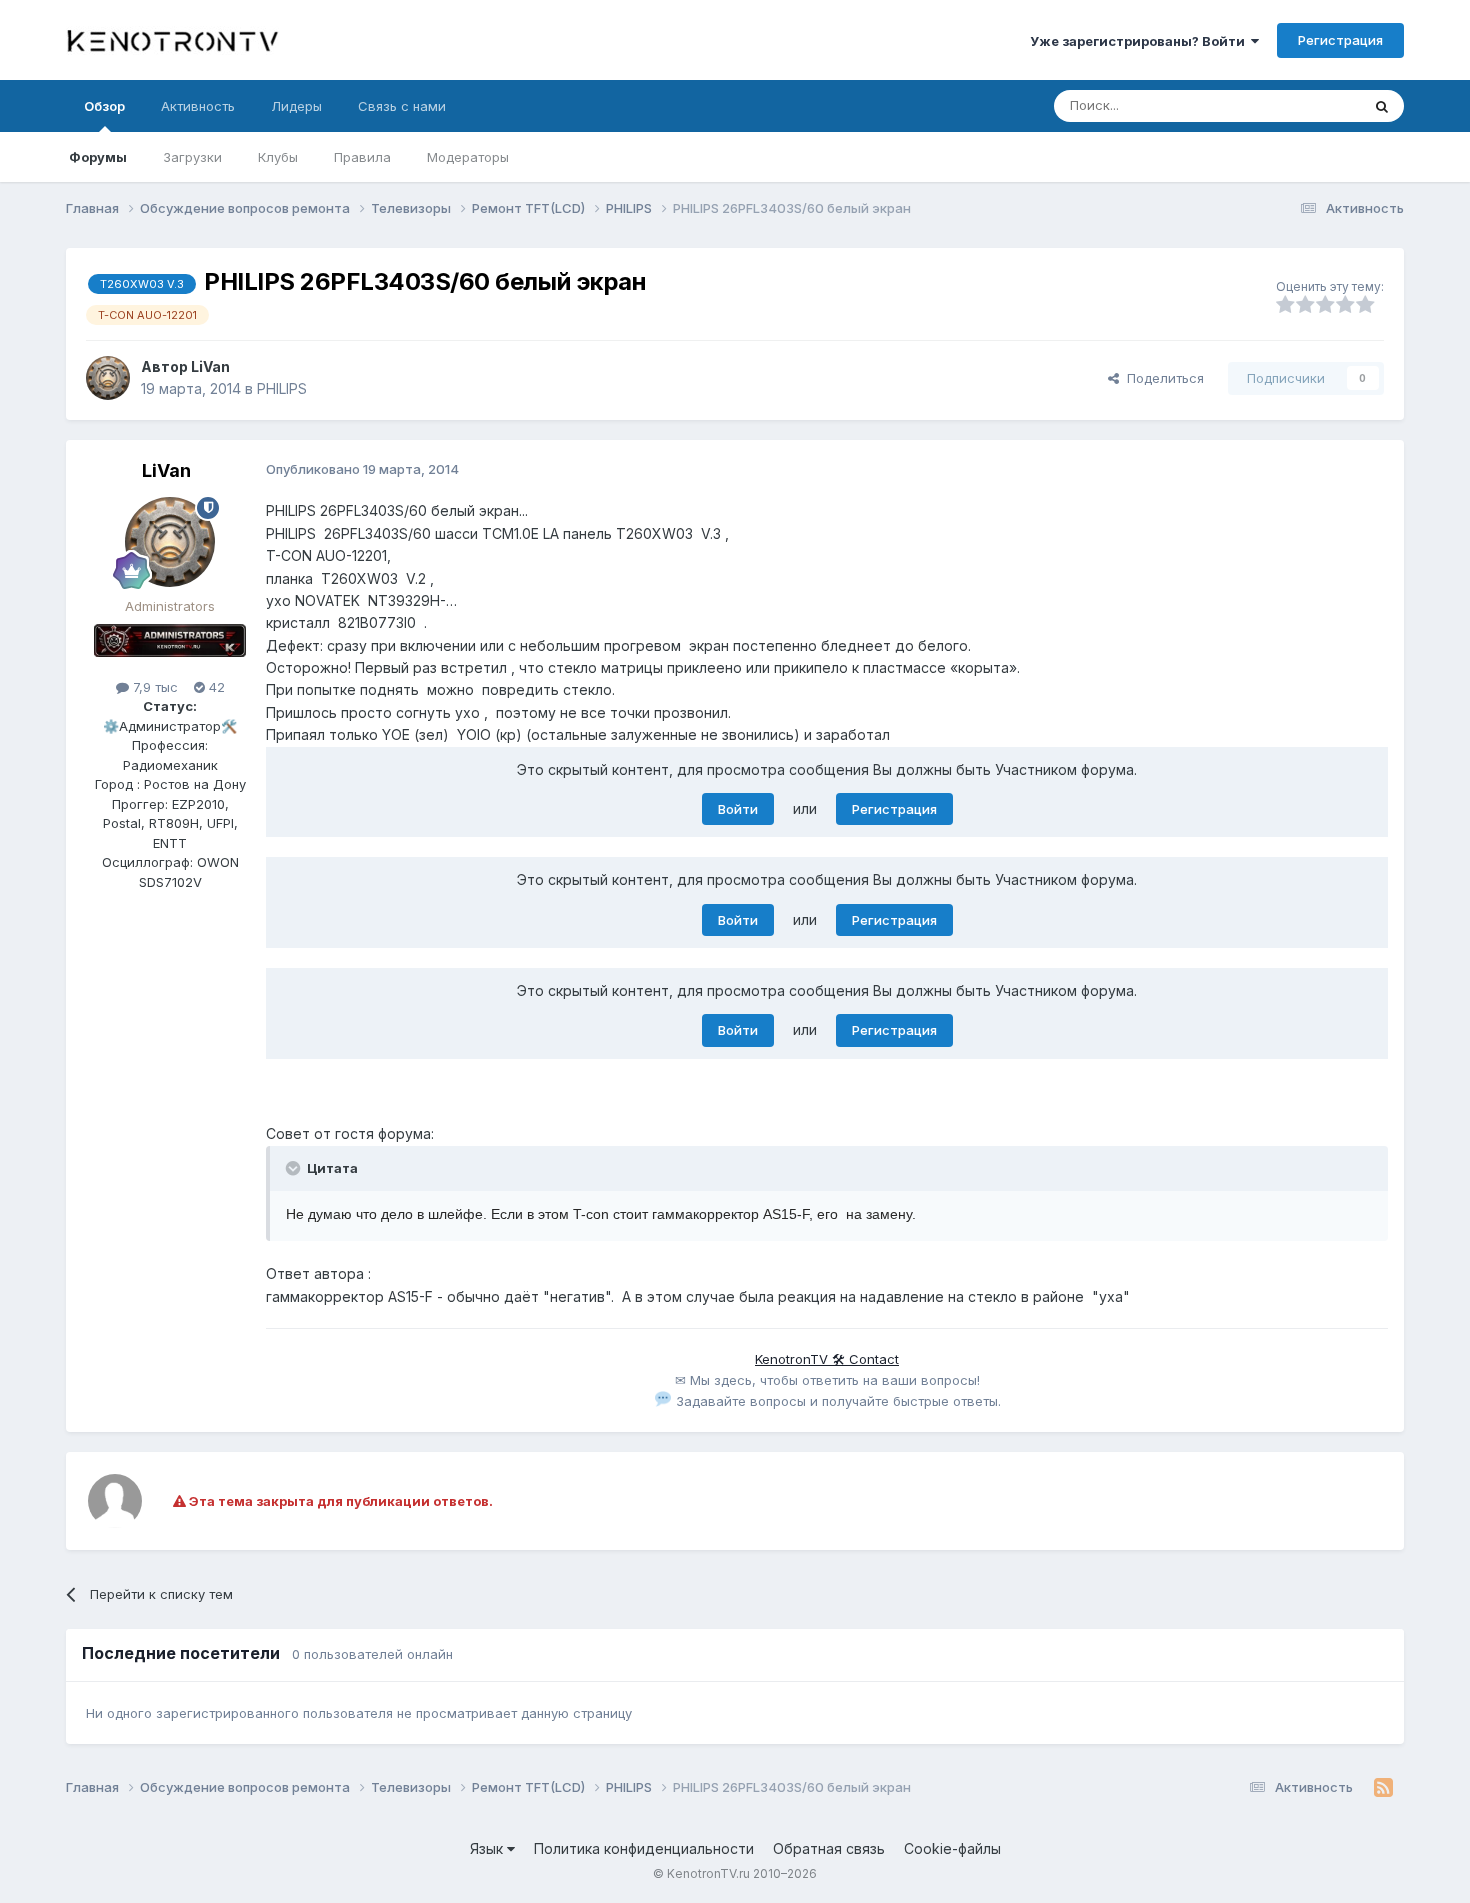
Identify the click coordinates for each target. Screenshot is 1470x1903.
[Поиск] (1382, 106)
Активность (198, 106)
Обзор (104, 106)
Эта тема (1305, 105)
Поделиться (1161, 378)
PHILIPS (282, 388)
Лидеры (296, 106)
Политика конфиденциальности (644, 1848)
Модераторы (468, 157)
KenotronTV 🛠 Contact (827, 1359)
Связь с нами (402, 106)
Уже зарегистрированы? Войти (1140, 41)
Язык (488, 1848)
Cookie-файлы (952, 1848)
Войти (738, 809)
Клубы (278, 157)
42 (215, 687)
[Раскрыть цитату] (295, 1168)
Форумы (98, 157)
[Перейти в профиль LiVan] (108, 378)
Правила (362, 157)
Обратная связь (829, 1848)
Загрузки (192, 157)
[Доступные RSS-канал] (1383, 1788)
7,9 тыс (153, 687)
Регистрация (1340, 40)
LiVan (210, 366)
